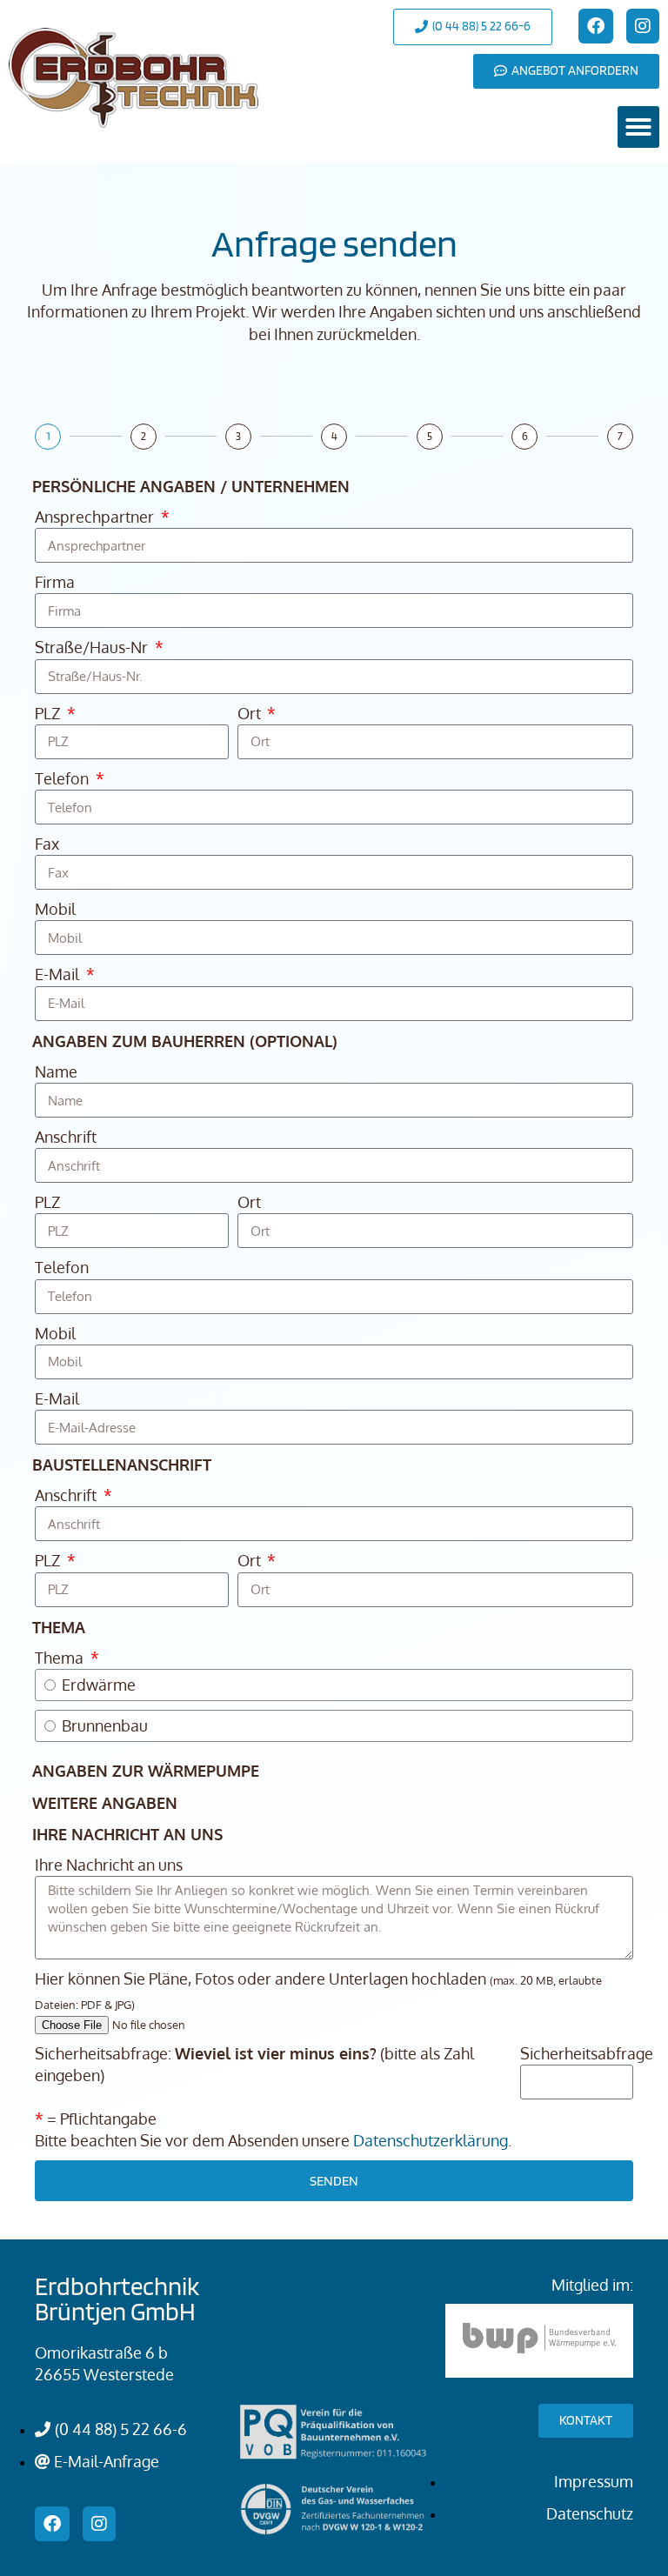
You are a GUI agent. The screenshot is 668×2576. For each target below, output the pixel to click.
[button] (638, 127)
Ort (251, 713)
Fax (47, 844)
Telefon (63, 778)
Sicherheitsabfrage (587, 2053)
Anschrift (66, 1137)
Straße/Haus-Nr (93, 647)
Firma (55, 582)
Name (56, 1071)
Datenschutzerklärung (431, 2140)
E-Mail (59, 974)
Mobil (55, 909)
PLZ (49, 713)
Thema (61, 1658)
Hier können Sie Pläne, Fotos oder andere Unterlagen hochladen (318, 1990)
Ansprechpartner (96, 517)
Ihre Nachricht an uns (109, 1865)
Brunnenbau (105, 1725)
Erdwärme (99, 1685)
